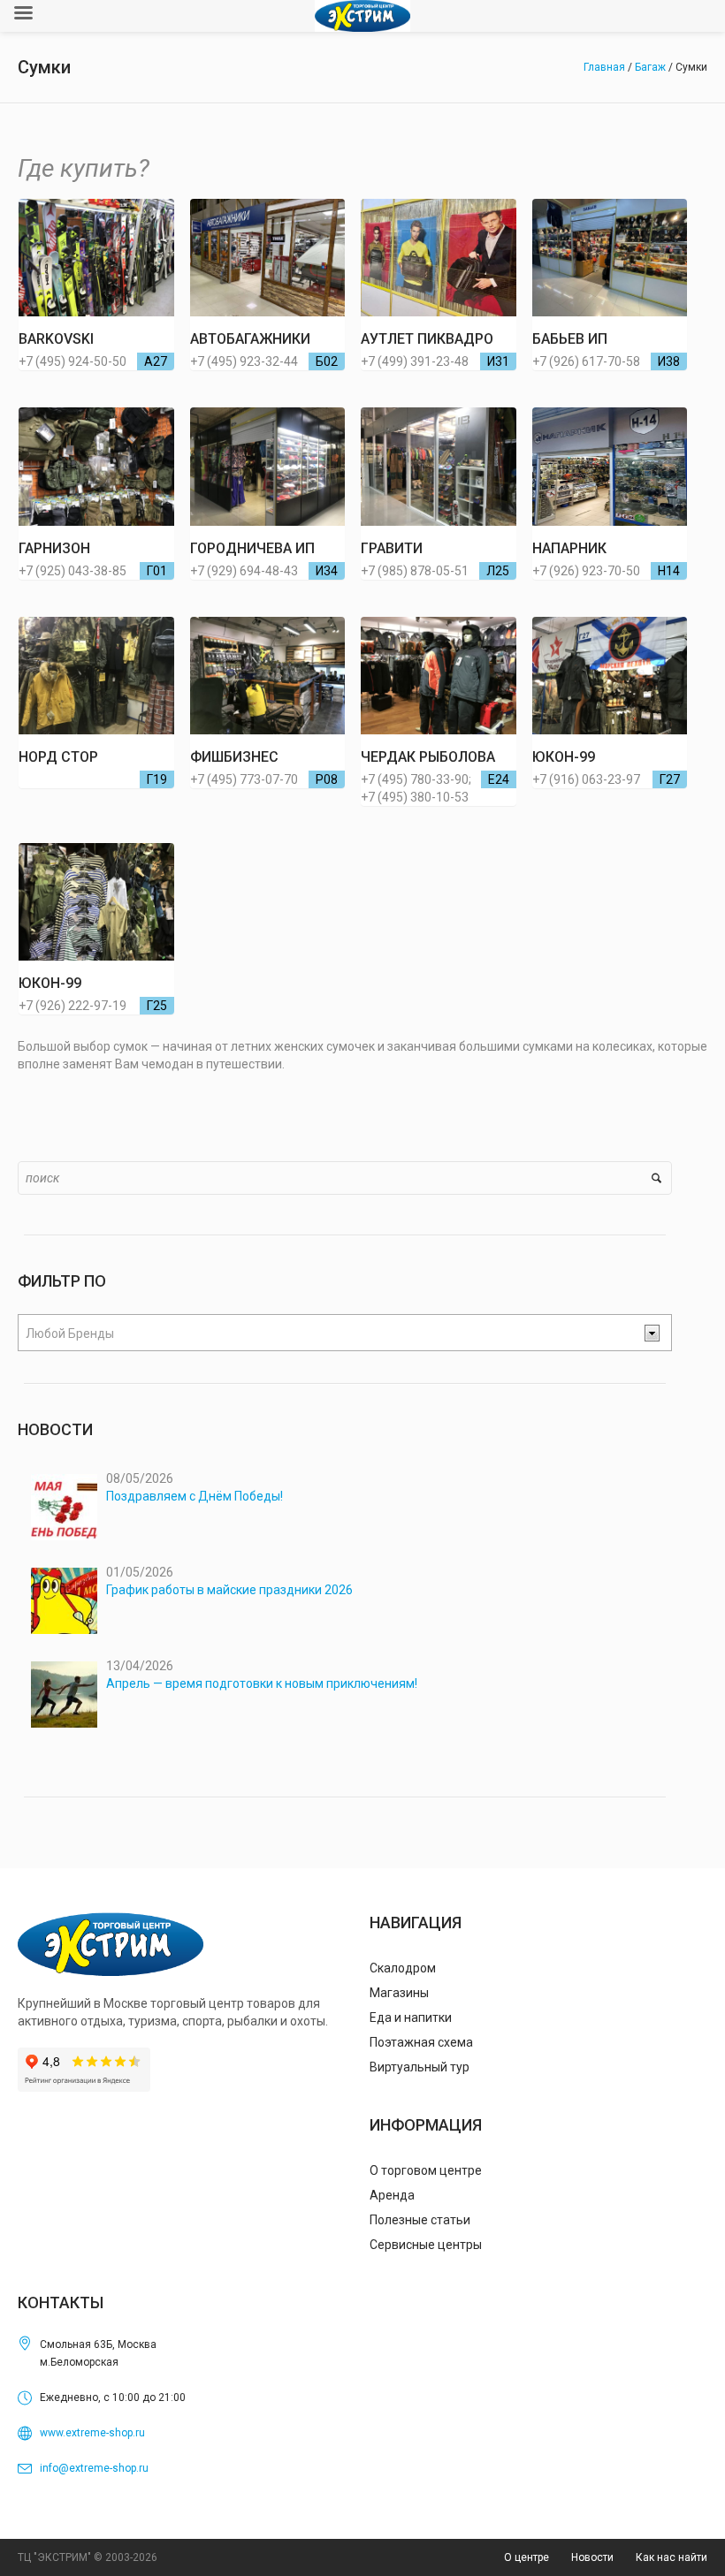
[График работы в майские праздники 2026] (64, 1601)
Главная (604, 67)
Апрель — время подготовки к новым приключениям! (262, 1683)
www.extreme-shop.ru (92, 2433)
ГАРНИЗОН (54, 548)
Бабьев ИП (570, 339)
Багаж (650, 67)
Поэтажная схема (421, 2042)
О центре (527, 2557)
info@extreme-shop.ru (94, 2468)
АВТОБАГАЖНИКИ (250, 339)
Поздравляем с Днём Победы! (195, 1496)
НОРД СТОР (58, 757)
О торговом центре (426, 2170)
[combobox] (345, 1333)
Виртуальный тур (420, 2067)
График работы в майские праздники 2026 (229, 1590)
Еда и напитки (411, 2017)
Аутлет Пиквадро (427, 339)
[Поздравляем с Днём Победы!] (64, 1507)
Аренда (392, 2195)
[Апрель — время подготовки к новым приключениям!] (64, 1695)
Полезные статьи (420, 2220)
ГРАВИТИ (392, 548)
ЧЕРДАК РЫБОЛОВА (428, 757)
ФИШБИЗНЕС (234, 757)
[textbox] (331, 1334)
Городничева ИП (252, 548)
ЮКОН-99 (564, 757)
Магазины (399, 1993)
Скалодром (403, 1968)
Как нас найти (672, 2557)
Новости (592, 2557)
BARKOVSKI (56, 339)
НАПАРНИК (569, 548)
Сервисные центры (426, 2245)
